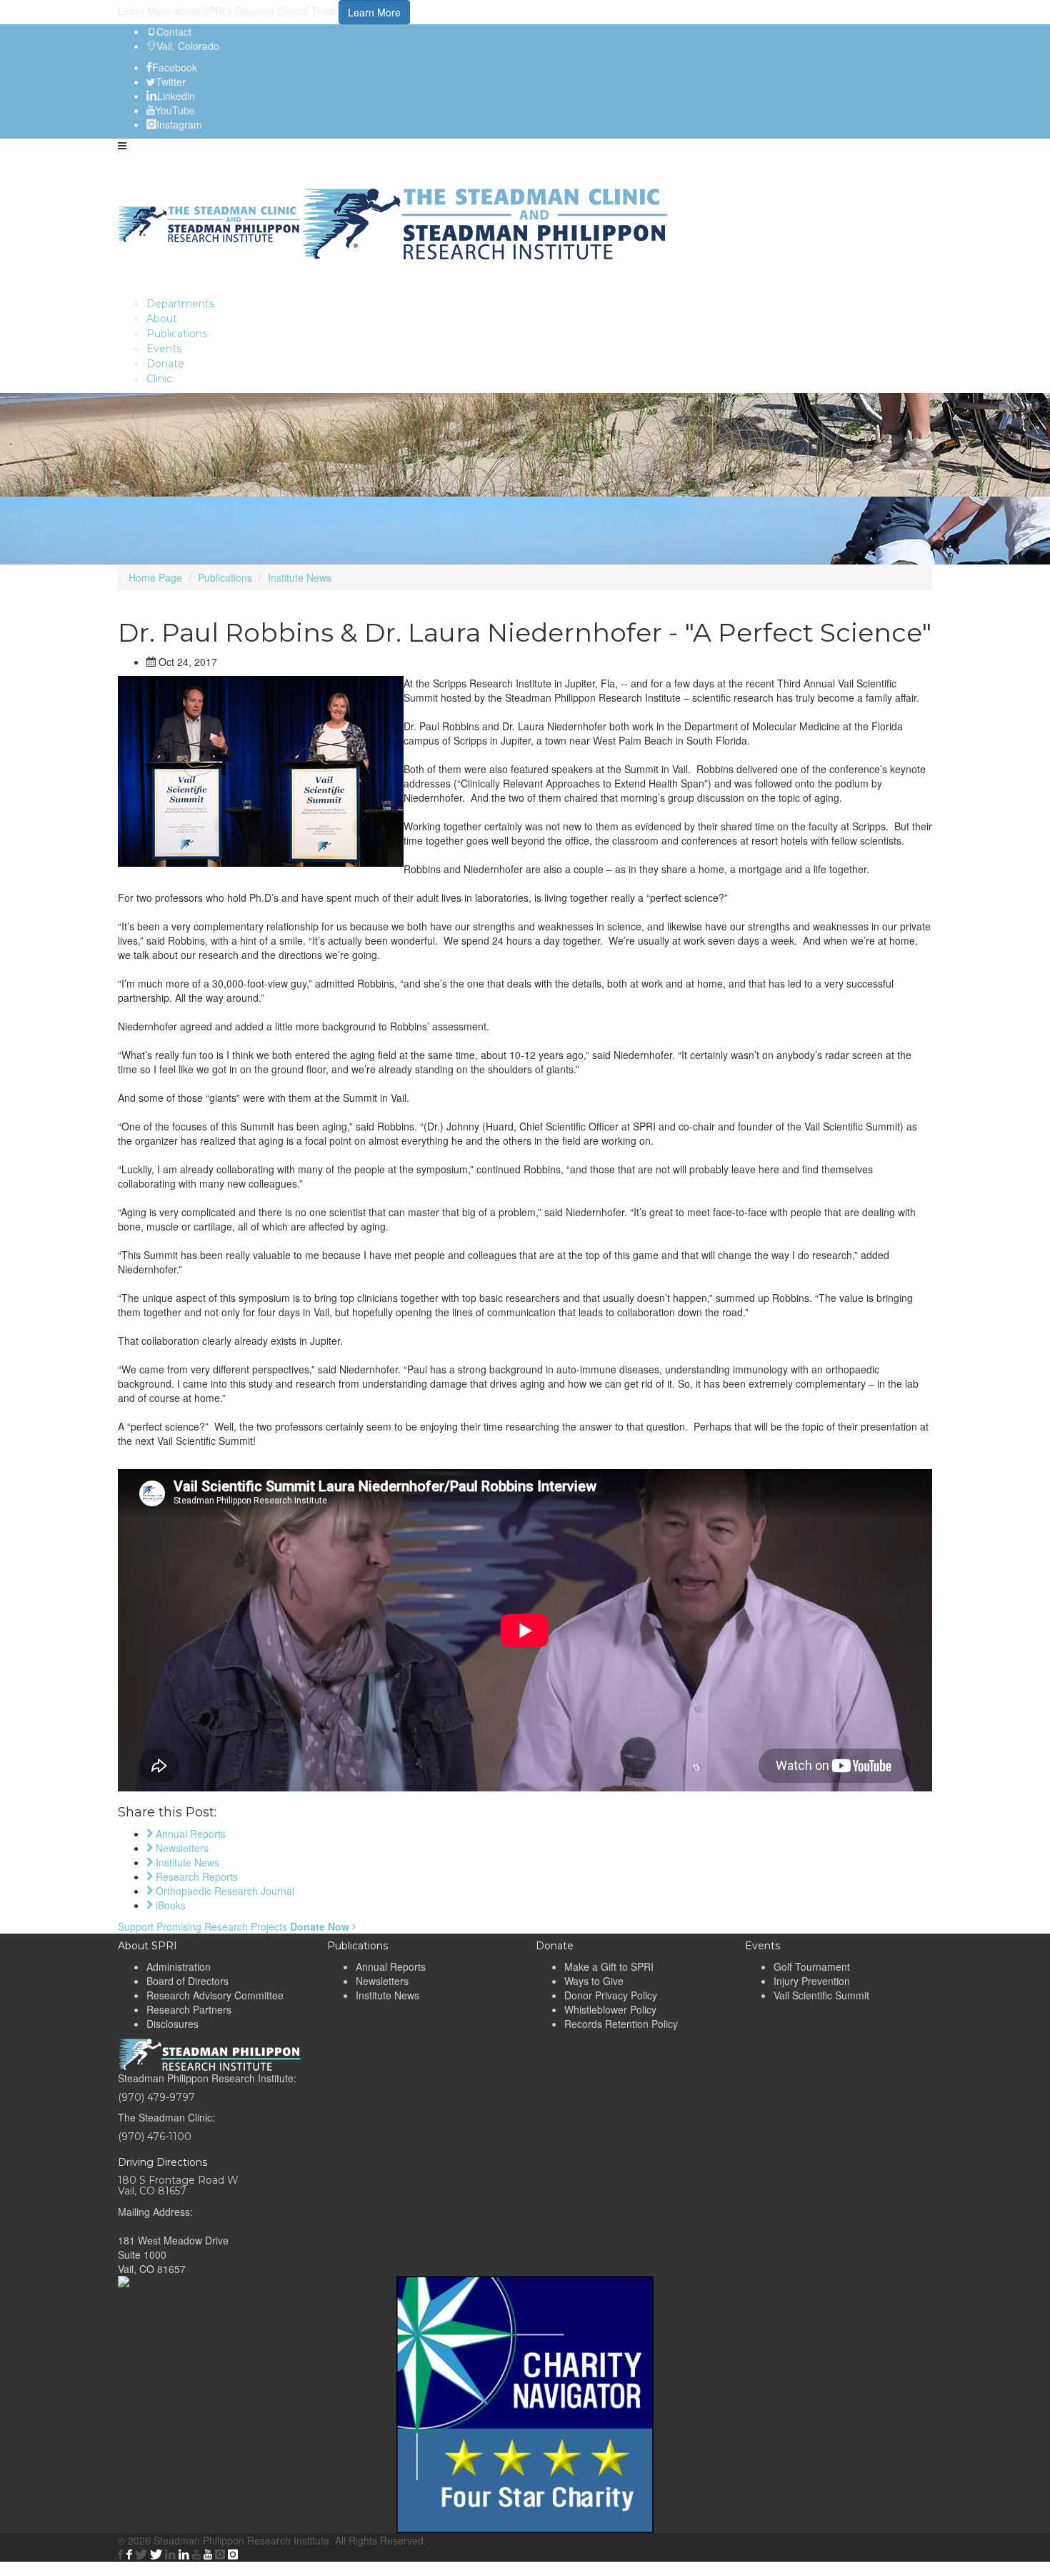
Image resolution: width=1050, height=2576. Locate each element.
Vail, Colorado (188, 46)
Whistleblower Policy (610, 2009)
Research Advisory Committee (215, 1995)
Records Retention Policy (621, 2024)
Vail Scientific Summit (821, 1995)
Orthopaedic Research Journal (224, 1891)
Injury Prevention (812, 1981)
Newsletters (181, 1848)
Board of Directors (187, 1981)
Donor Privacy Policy (611, 1995)
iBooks (169, 1905)
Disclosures (172, 2024)
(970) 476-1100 (155, 2137)
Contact (174, 31)
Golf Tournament (812, 1966)
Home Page (155, 577)
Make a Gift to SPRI (609, 1966)
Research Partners (189, 2009)
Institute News (300, 577)
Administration (179, 1966)
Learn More (374, 12)
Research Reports (195, 1876)
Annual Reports (189, 1834)
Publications (225, 577)
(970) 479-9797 (156, 2097)
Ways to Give (594, 1981)
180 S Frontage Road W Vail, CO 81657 (178, 2185)
